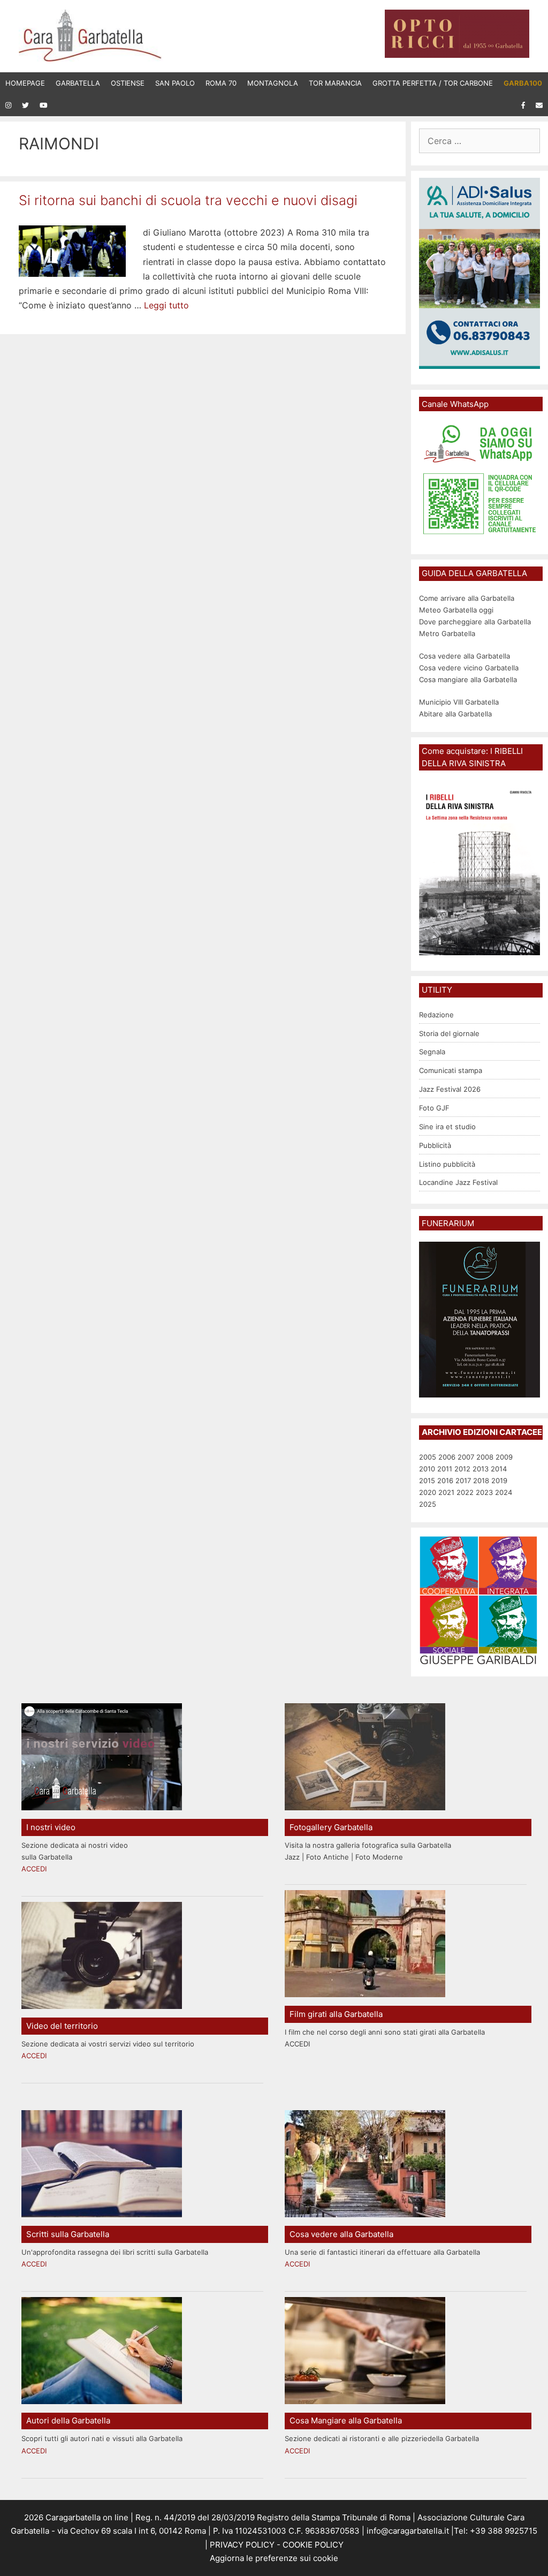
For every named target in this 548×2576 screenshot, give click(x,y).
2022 (465, 1492)
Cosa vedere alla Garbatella (465, 656)
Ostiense (128, 83)
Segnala (432, 1052)
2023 (484, 1492)
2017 (463, 1480)
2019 (499, 1480)
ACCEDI (34, 1869)
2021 (446, 1492)
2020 (428, 1492)
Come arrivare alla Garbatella (467, 598)
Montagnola (273, 83)
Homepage (25, 83)
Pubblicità (435, 1145)
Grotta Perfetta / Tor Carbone (433, 83)
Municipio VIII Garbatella (459, 702)
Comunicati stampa (451, 1070)
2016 (445, 1480)
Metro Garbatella (447, 633)
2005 (428, 1457)
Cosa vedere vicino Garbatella (469, 668)
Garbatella (78, 83)
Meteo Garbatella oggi (457, 610)
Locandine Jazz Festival (458, 1182)
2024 (504, 1492)
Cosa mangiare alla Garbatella (468, 679)
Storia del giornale (449, 1033)
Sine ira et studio (447, 1127)
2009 (504, 1457)
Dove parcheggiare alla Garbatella (475, 622)
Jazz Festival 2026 (450, 1089)
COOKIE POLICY (313, 2545)
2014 (499, 1469)
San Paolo (175, 83)
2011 (445, 1469)
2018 (481, 1480)
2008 (485, 1457)
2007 (466, 1457)
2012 (462, 1469)
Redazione (436, 1015)
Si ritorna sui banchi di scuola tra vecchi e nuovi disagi (188, 200)
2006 (447, 1457)
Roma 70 (221, 83)
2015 (427, 1480)
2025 (428, 1504)
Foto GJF (434, 1108)
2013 (481, 1469)
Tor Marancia (335, 83)
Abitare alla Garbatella (455, 714)
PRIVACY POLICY (241, 2545)
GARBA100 (523, 83)
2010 (427, 1469)
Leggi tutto (166, 305)
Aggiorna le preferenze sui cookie (274, 2558)
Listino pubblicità (447, 1164)
